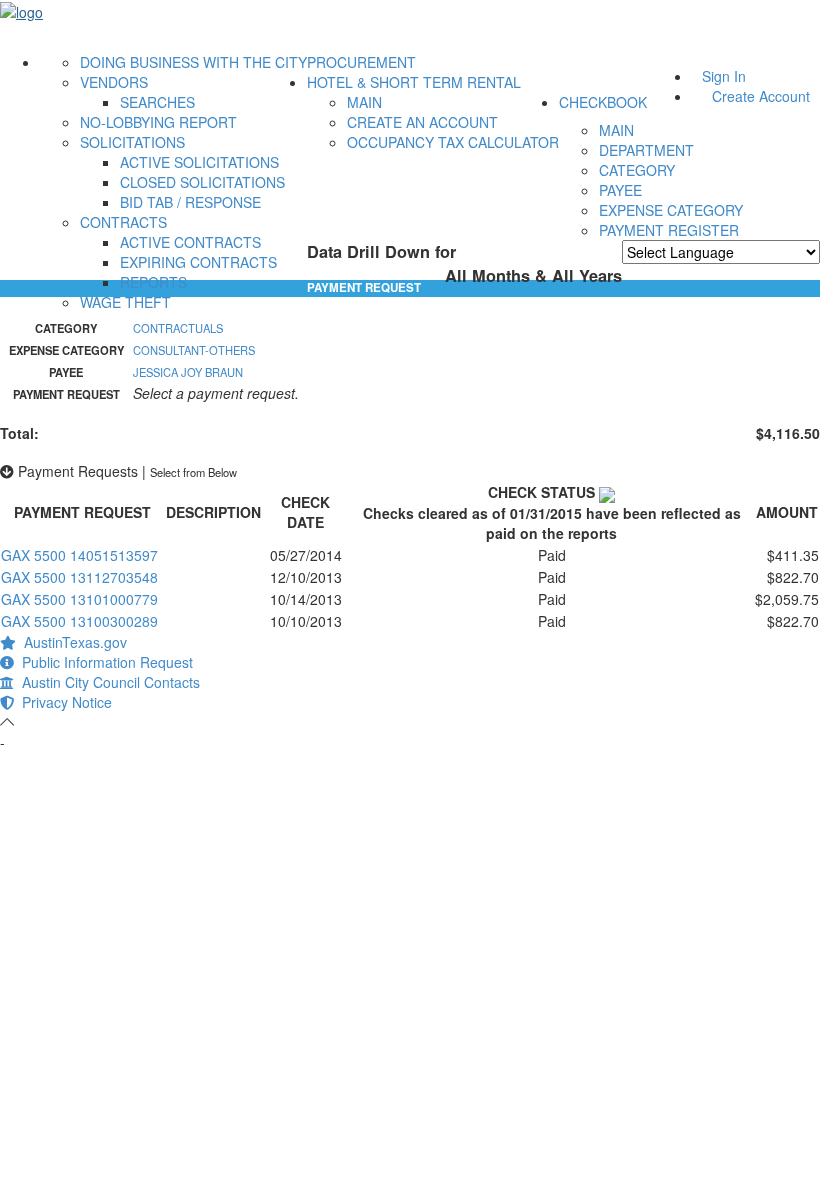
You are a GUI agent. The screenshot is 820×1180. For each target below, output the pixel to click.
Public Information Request (103, 662)
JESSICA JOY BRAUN (188, 372)
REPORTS (153, 282)
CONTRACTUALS (178, 328)
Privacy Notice (63, 702)
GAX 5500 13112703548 (79, 577)
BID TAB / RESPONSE (190, 202)
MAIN (364, 102)
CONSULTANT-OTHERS (194, 350)
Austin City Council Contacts (107, 682)
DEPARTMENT (646, 150)
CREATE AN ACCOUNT (422, 122)
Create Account (761, 96)
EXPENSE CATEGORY (671, 210)
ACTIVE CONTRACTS (190, 242)
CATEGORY (637, 170)
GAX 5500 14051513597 (79, 555)
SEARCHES (157, 102)
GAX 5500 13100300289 (79, 621)
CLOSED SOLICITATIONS (202, 182)
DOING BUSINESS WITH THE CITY (193, 62)
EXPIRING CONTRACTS (198, 262)
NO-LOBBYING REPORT (158, 122)
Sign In (724, 76)
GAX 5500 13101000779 (79, 599)
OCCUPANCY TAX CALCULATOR (453, 142)
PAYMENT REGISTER (669, 230)
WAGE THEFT (125, 302)
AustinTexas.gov (71, 642)
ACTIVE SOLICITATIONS (199, 162)
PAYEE (620, 190)
